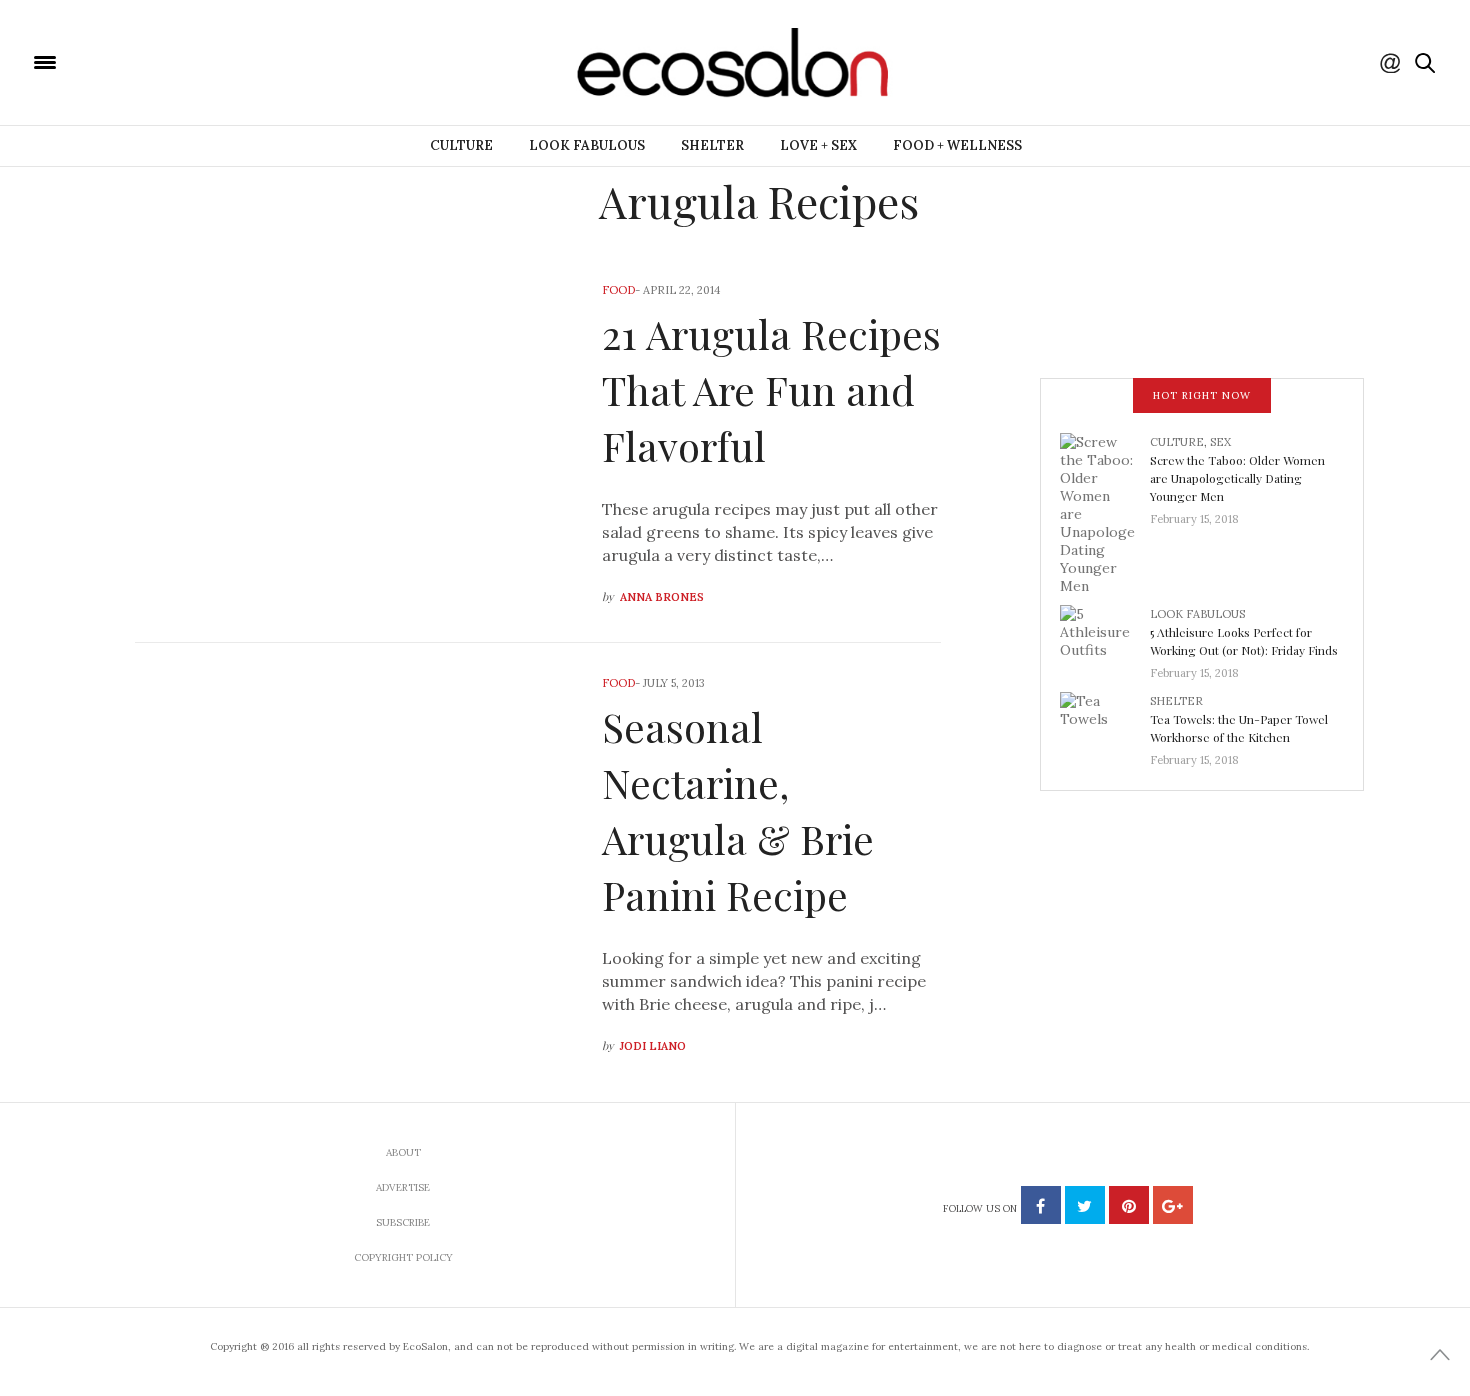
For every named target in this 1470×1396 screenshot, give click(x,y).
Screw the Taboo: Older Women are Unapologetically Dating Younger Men (1237, 478)
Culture (461, 145)
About (403, 1152)
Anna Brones (662, 597)
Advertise (403, 1187)
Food (618, 290)
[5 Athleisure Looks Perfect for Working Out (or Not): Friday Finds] (1105, 637)
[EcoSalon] (165, 61)
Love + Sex (818, 145)
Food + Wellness (957, 145)
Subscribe (403, 1222)
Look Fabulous (587, 145)
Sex (1220, 442)
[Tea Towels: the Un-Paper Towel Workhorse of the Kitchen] (1105, 724)
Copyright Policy (403, 1257)
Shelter (712, 145)
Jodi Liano (653, 1046)
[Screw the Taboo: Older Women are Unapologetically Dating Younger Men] (1105, 512)
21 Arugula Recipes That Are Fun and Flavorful (771, 389)
